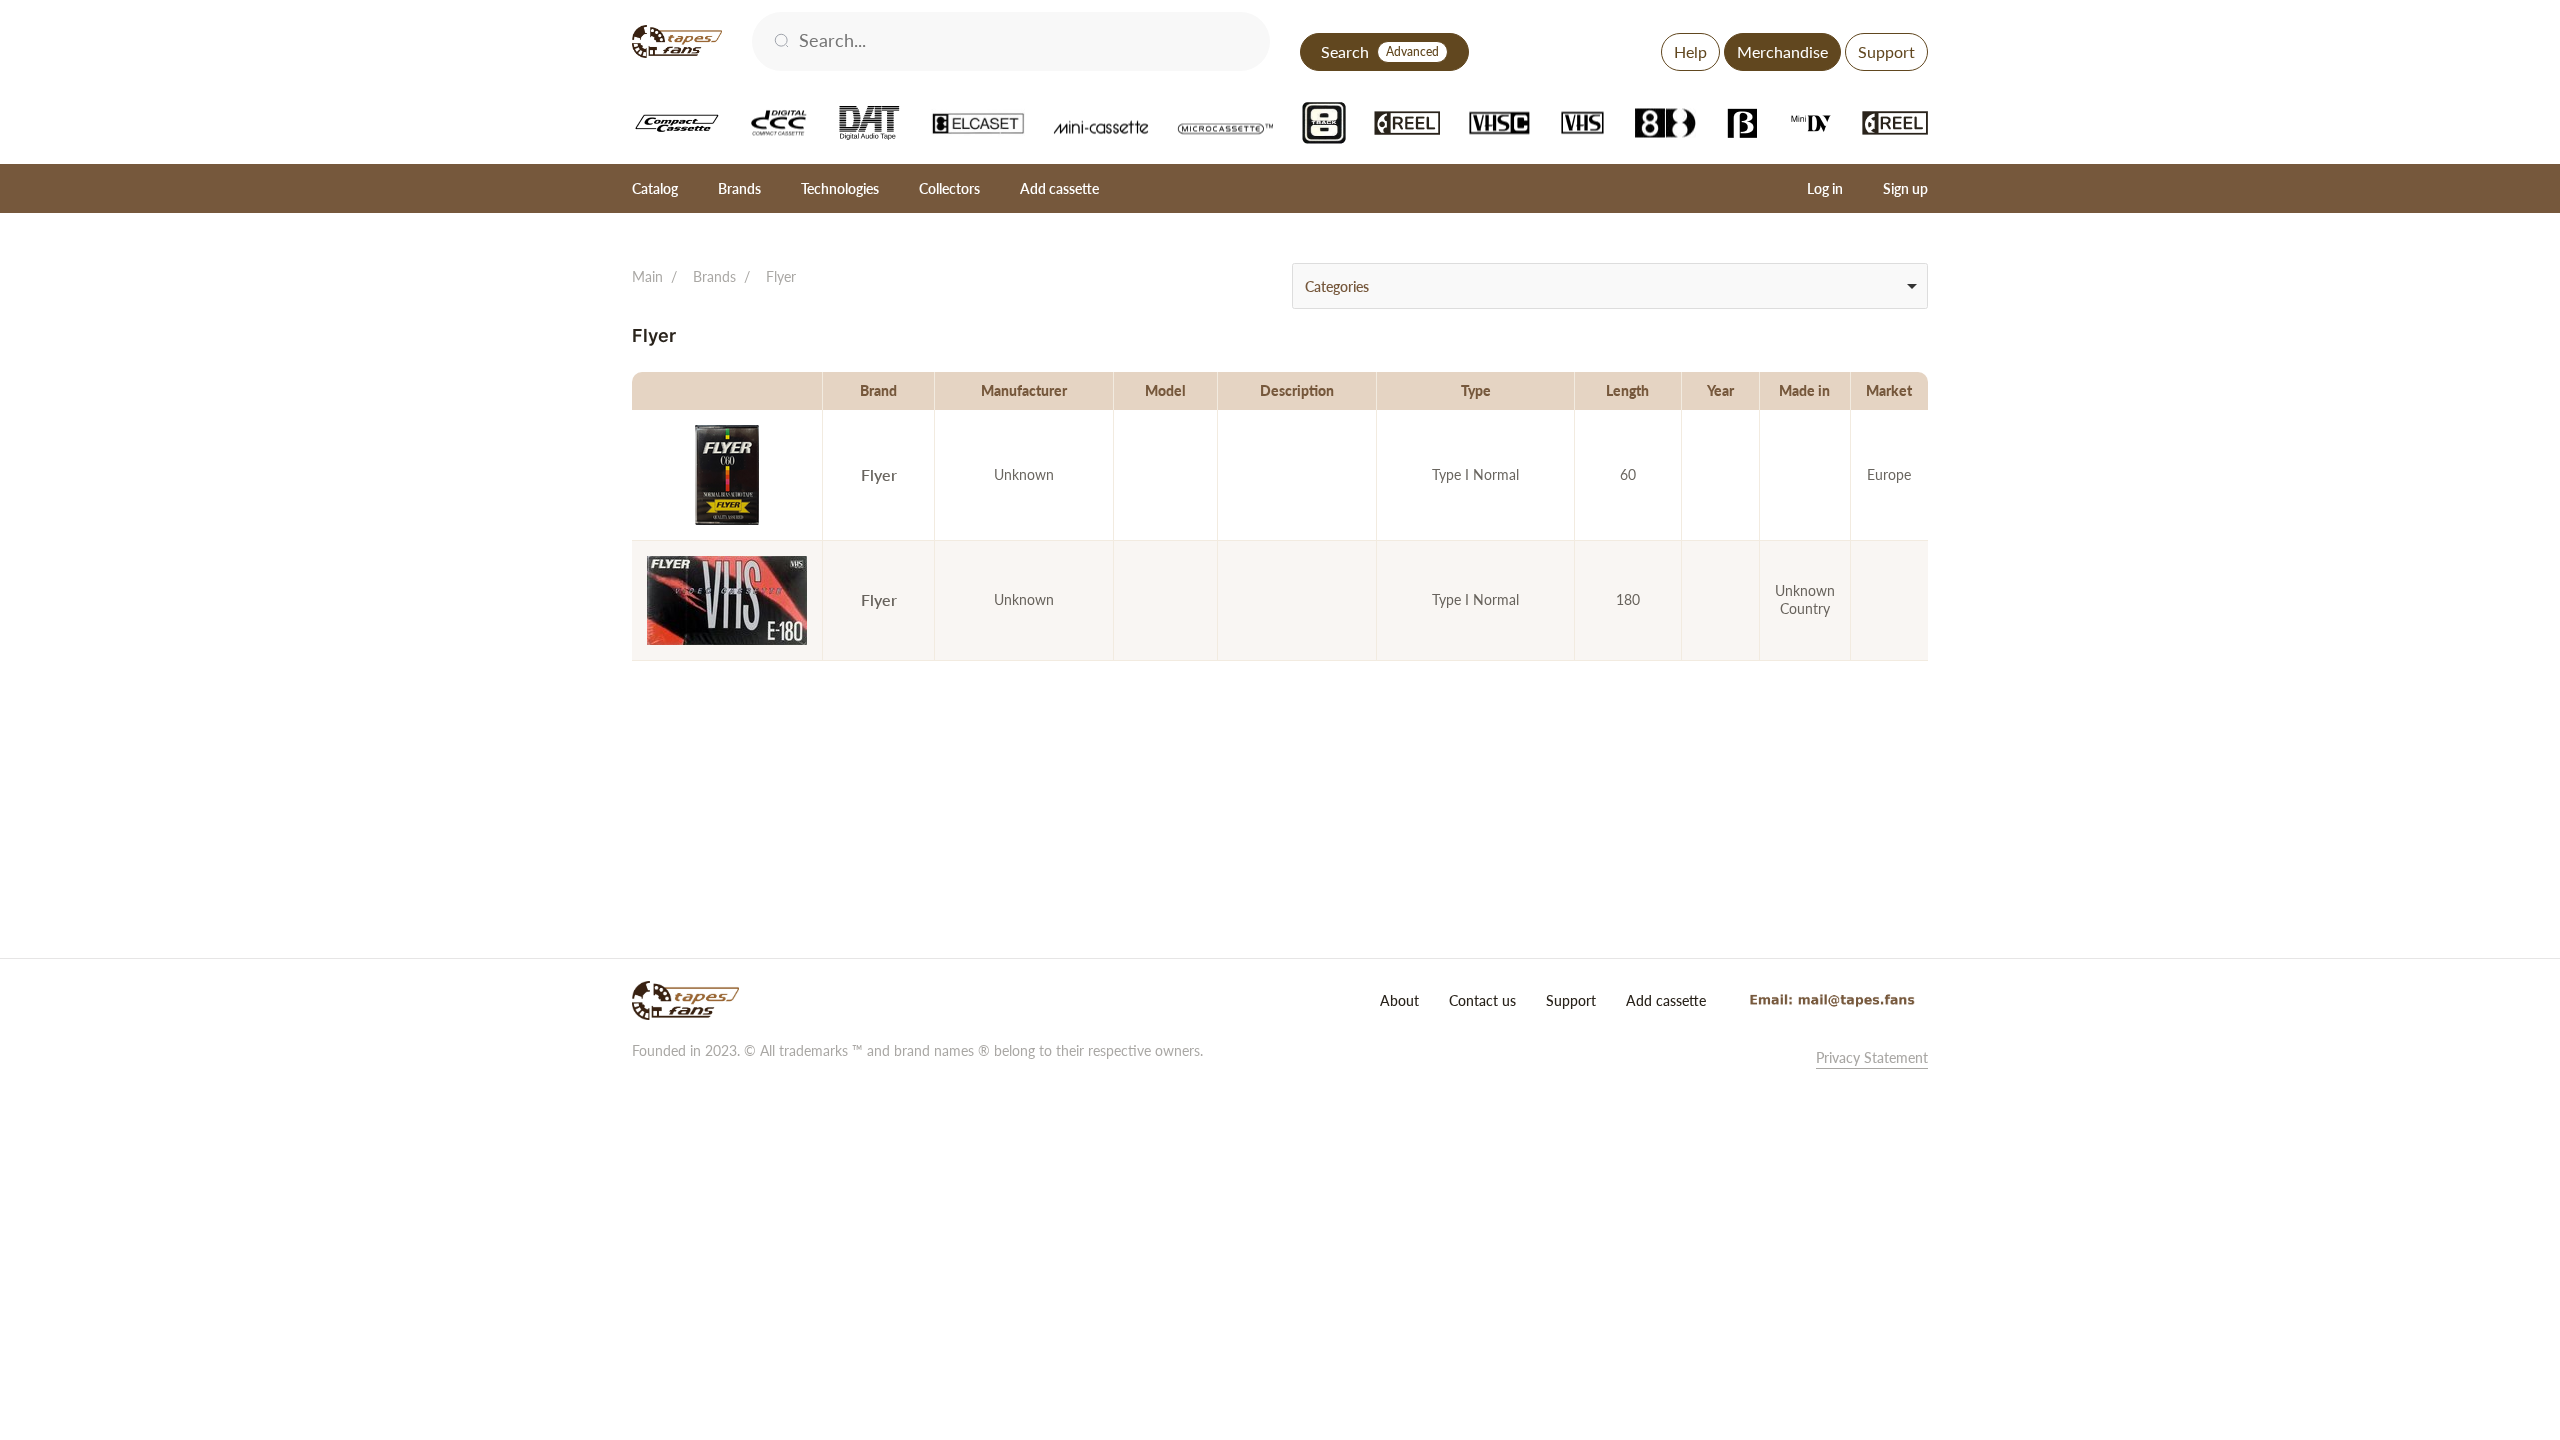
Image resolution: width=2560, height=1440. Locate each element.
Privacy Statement (1872, 1057)
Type (1476, 390)
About (1399, 1000)
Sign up (1905, 188)
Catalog (655, 188)
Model (1165, 390)
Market (1889, 390)
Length (1627, 390)
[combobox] (1610, 286)
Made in (1804, 390)
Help (1690, 51)
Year (1720, 390)
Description (1297, 390)
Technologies (840, 188)
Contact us (1482, 1000)
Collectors (949, 188)
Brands (739, 188)
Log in (1825, 188)
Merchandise (1782, 51)
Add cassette (1059, 188)
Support (1886, 51)
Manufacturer (1024, 390)
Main (647, 276)
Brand (878, 390)
